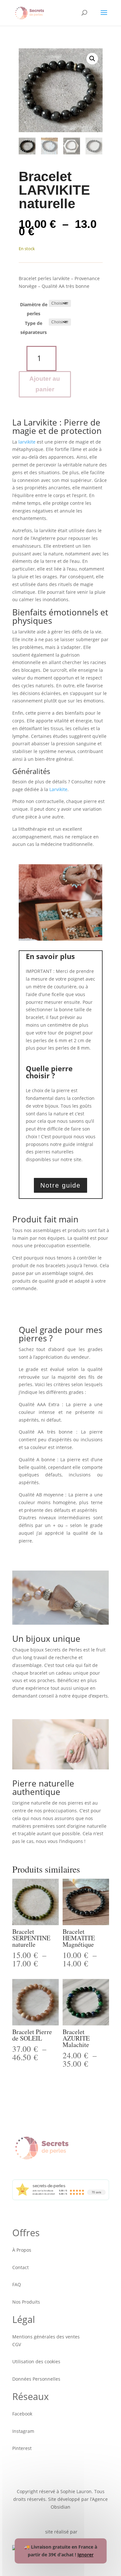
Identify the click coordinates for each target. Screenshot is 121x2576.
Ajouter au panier (45, 384)
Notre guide (60, 1185)
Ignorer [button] (86, 2555)
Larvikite (58, 789)
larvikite (27, 442)
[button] (92, 59)
